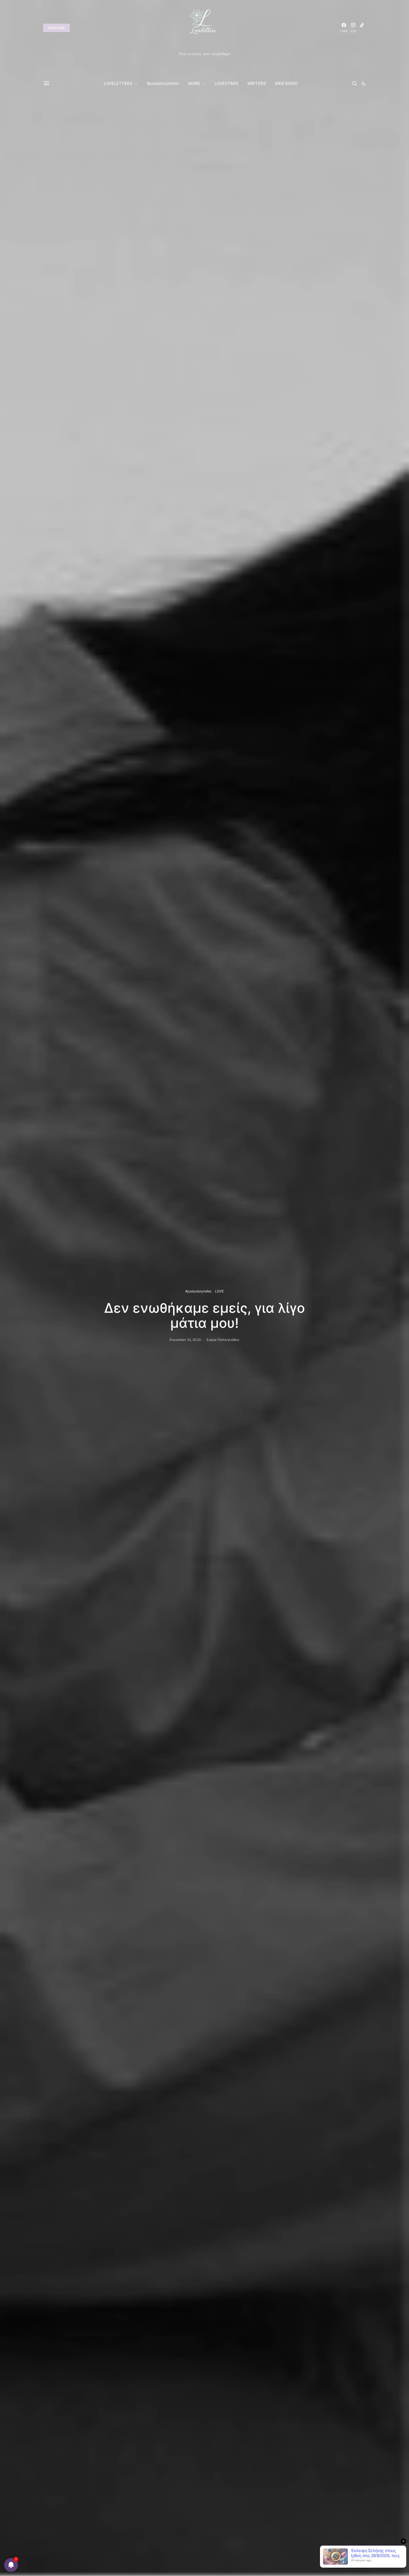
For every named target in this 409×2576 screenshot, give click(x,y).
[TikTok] (362, 28)
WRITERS (257, 83)
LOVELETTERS (118, 83)
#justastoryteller (163, 83)
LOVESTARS (226, 83)
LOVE (220, 1291)
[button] (364, 84)
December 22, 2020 (185, 1340)
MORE (194, 83)
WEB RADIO (286, 83)
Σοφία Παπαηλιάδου (223, 1340)
